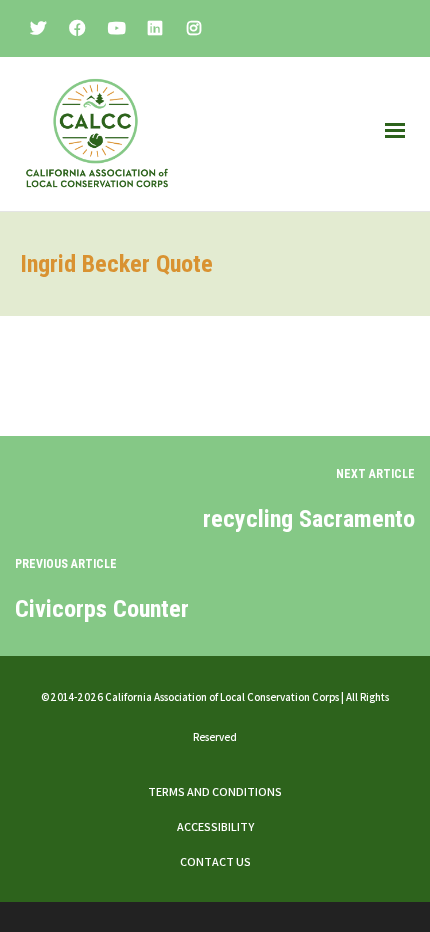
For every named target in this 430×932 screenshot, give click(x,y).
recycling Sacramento (309, 519)
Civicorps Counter (102, 609)
